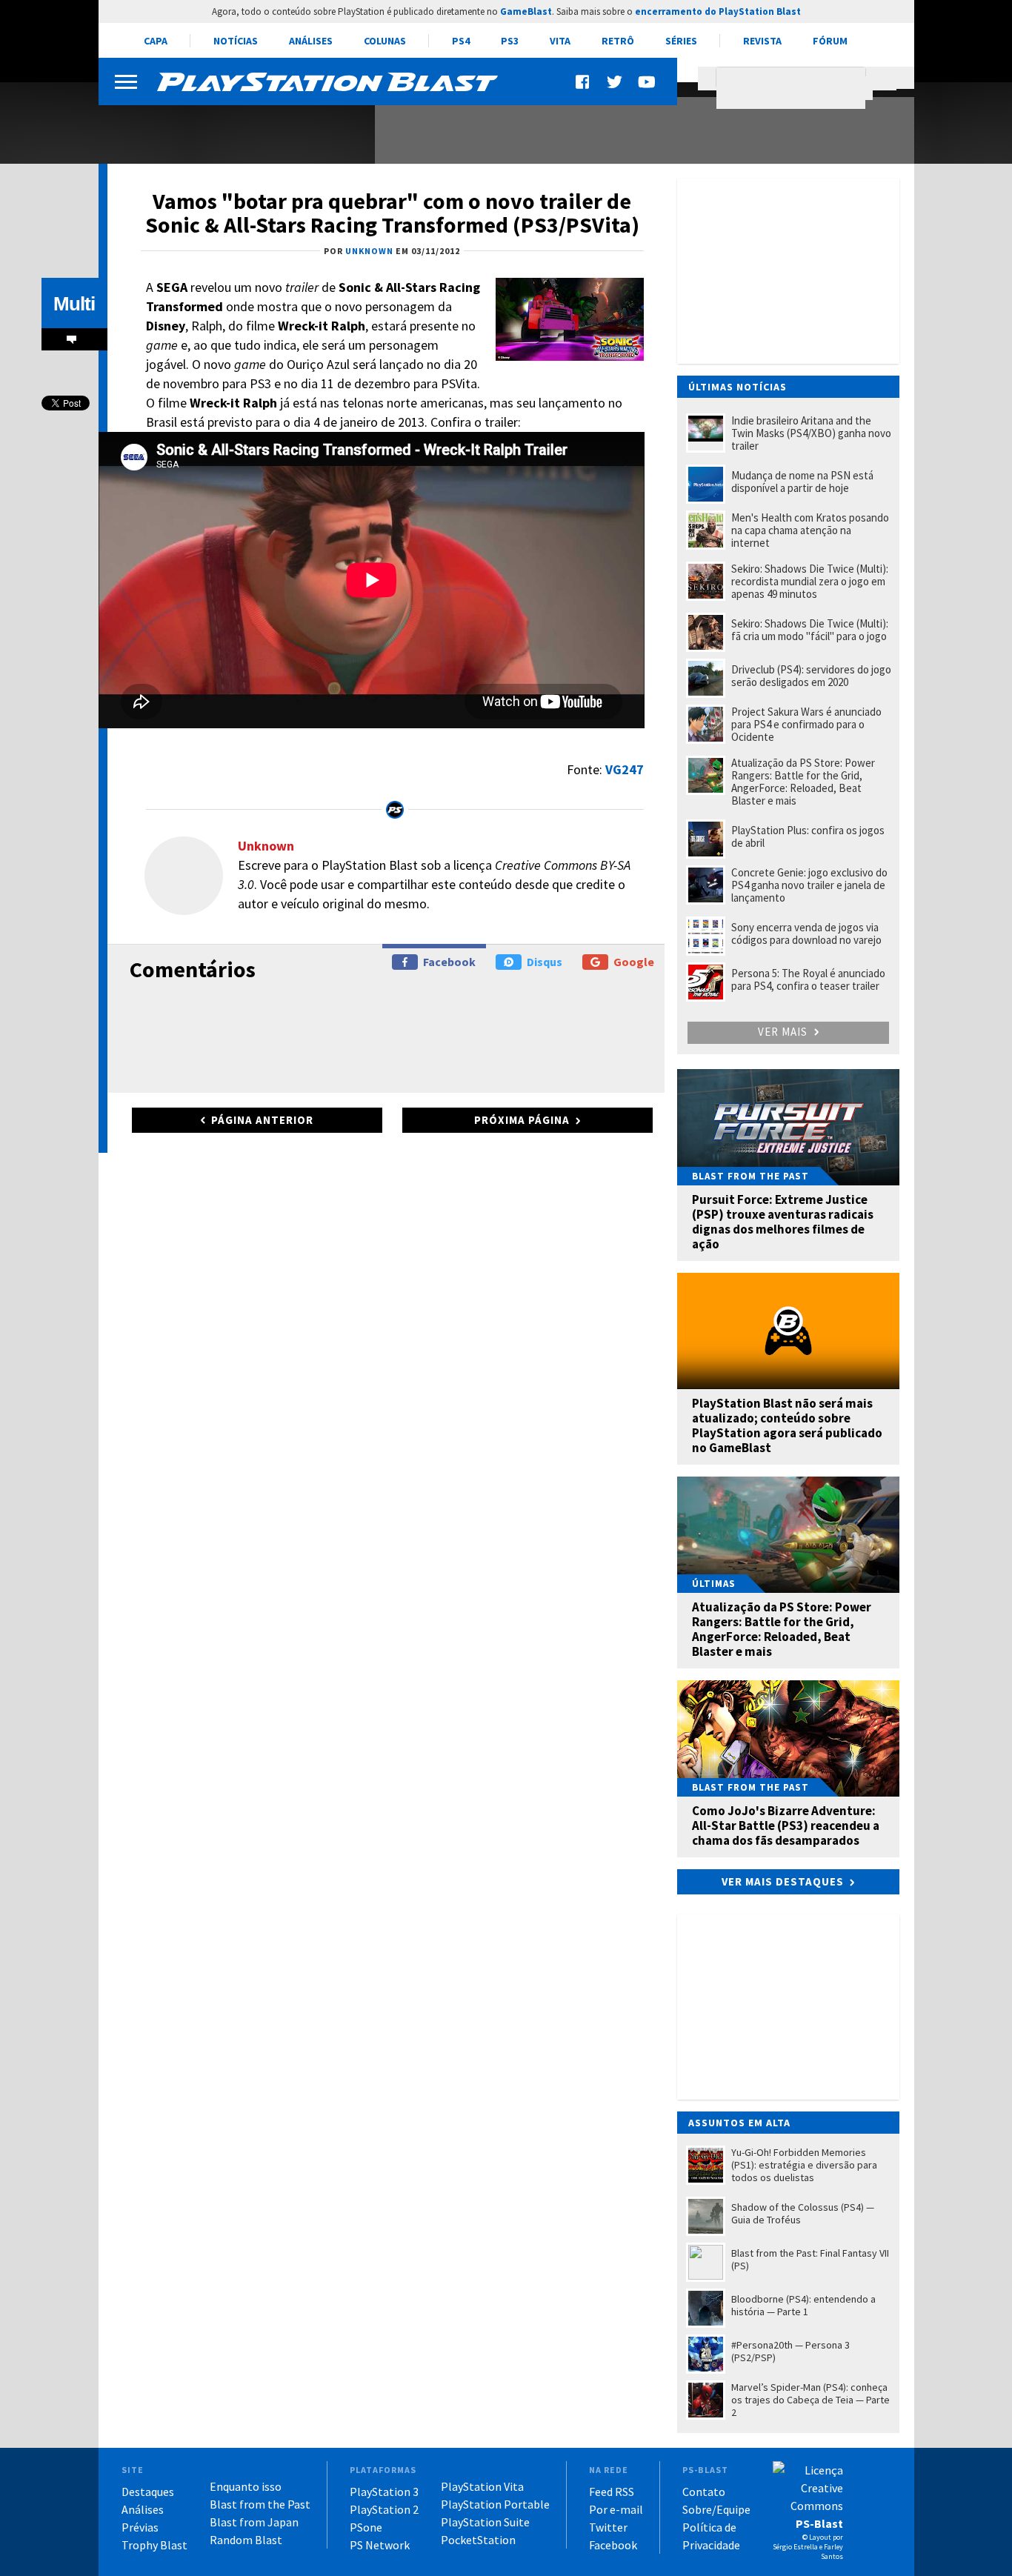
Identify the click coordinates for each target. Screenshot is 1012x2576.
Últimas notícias (738, 387)
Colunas (385, 41)
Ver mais (784, 1032)
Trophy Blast (154, 2545)
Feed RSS (612, 2492)
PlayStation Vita (482, 2486)
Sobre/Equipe (716, 2509)
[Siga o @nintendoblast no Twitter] (615, 82)
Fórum (830, 41)
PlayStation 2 (384, 2509)
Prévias (140, 2527)
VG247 (625, 769)
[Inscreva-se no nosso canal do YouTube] (646, 82)
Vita (560, 41)
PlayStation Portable (495, 2504)
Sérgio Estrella (795, 2547)
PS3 (510, 41)
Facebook (449, 962)
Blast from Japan (254, 2522)
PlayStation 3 (384, 2492)
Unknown (266, 846)
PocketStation (478, 2540)
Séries (681, 41)
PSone (366, 2527)
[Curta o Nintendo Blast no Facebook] (584, 82)
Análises (311, 41)
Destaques (148, 2492)
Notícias (236, 41)
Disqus (545, 962)
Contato (704, 2492)
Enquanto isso (246, 2486)
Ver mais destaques (783, 1881)
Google (634, 962)
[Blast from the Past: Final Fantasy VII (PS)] (228, 124)
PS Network (380, 2545)
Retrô (618, 41)
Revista (762, 41)
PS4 (461, 41)
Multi (74, 304)
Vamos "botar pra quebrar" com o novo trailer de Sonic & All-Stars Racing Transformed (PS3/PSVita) (392, 213)
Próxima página (522, 1120)
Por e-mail (616, 2509)
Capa (156, 41)
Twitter (608, 2527)
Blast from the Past (260, 2504)
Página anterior (262, 1120)
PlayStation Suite (485, 2522)
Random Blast (246, 2540)
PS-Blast (819, 2523)
